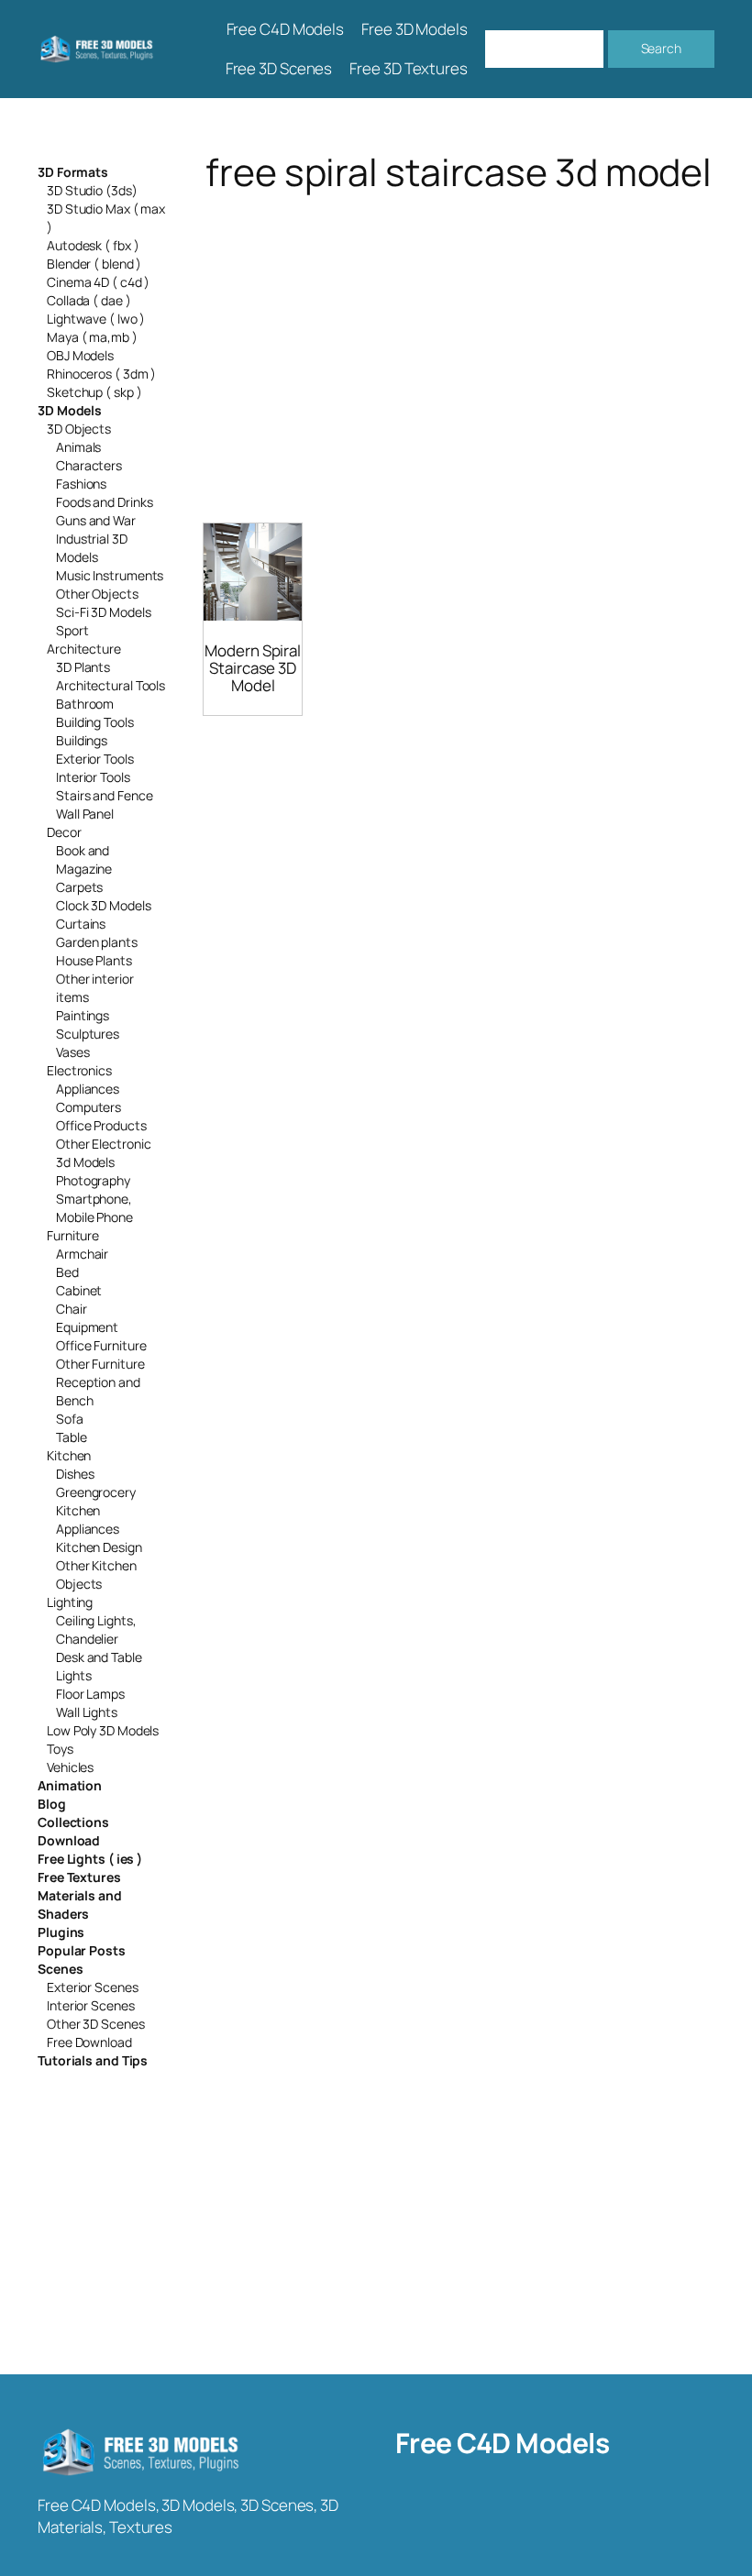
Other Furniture (100, 1364)
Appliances (88, 1089)
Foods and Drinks (104, 502)
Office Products (101, 1125)
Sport (72, 630)
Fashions (81, 484)
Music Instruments (110, 575)
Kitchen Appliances (88, 1519)
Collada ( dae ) (89, 300)
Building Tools (95, 722)
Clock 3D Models (104, 905)
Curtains (81, 924)
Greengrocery (96, 1492)
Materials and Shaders (80, 1904)
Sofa (70, 1419)
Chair (72, 1309)
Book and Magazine (84, 859)
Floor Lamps (90, 1694)
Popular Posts (82, 1950)
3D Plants (83, 667)
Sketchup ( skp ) (94, 392)
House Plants (94, 960)
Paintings (83, 1015)
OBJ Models (80, 355)
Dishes (75, 1474)
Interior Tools (93, 777)
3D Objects (79, 429)
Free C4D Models (503, 2443)
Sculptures (88, 1034)
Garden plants (97, 942)
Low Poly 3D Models (103, 1730)
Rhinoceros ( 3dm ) (101, 374)
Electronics (79, 1070)
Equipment (87, 1327)
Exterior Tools (95, 759)
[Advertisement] (459, 338)
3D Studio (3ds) (92, 190)
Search (661, 48)
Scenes (60, 1969)
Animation (70, 1785)
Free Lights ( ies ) (90, 1859)
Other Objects (97, 594)
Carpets (79, 887)
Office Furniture (101, 1345)
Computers (88, 1107)
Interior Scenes (91, 2005)
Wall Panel (85, 814)
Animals (78, 447)
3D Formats (73, 172)
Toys (60, 1749)
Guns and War (96, 520)
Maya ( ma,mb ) (92, 337)
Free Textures (79, 1877)
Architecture (84, 649)
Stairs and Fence (104, 795)
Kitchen (69, 1455)
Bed (67, 1272)
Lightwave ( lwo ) (96, 319)
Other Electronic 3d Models (103, 1153)
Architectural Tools (111, 685)
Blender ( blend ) (94, 264)
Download (69, 1840)
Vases (73, 1052)
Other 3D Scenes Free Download (96, 2033)
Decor (64, 832)
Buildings (82, 740)
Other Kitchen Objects (96, 1574)
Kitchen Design (99, 1547)
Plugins (61, 1932)
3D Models (70, 410)
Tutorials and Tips (93, 2060)
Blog (52, 1804)
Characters (89, 465)
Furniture (73, 1235)
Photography (93, 1180)
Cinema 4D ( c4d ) (98, 282)
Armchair (82, 1254)
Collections (73, 1822)
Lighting (70, 1602)
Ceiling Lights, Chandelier (96, 1629)
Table (72, 1437)
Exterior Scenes (93, 1987)
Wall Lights (87, 1712)
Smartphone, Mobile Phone (94, 1208)
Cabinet (79, 1290)
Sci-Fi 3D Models (103, 612)
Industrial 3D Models (92, 548)
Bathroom (85, 704)
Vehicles (70, 1767)
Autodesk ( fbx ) (93, 245)
